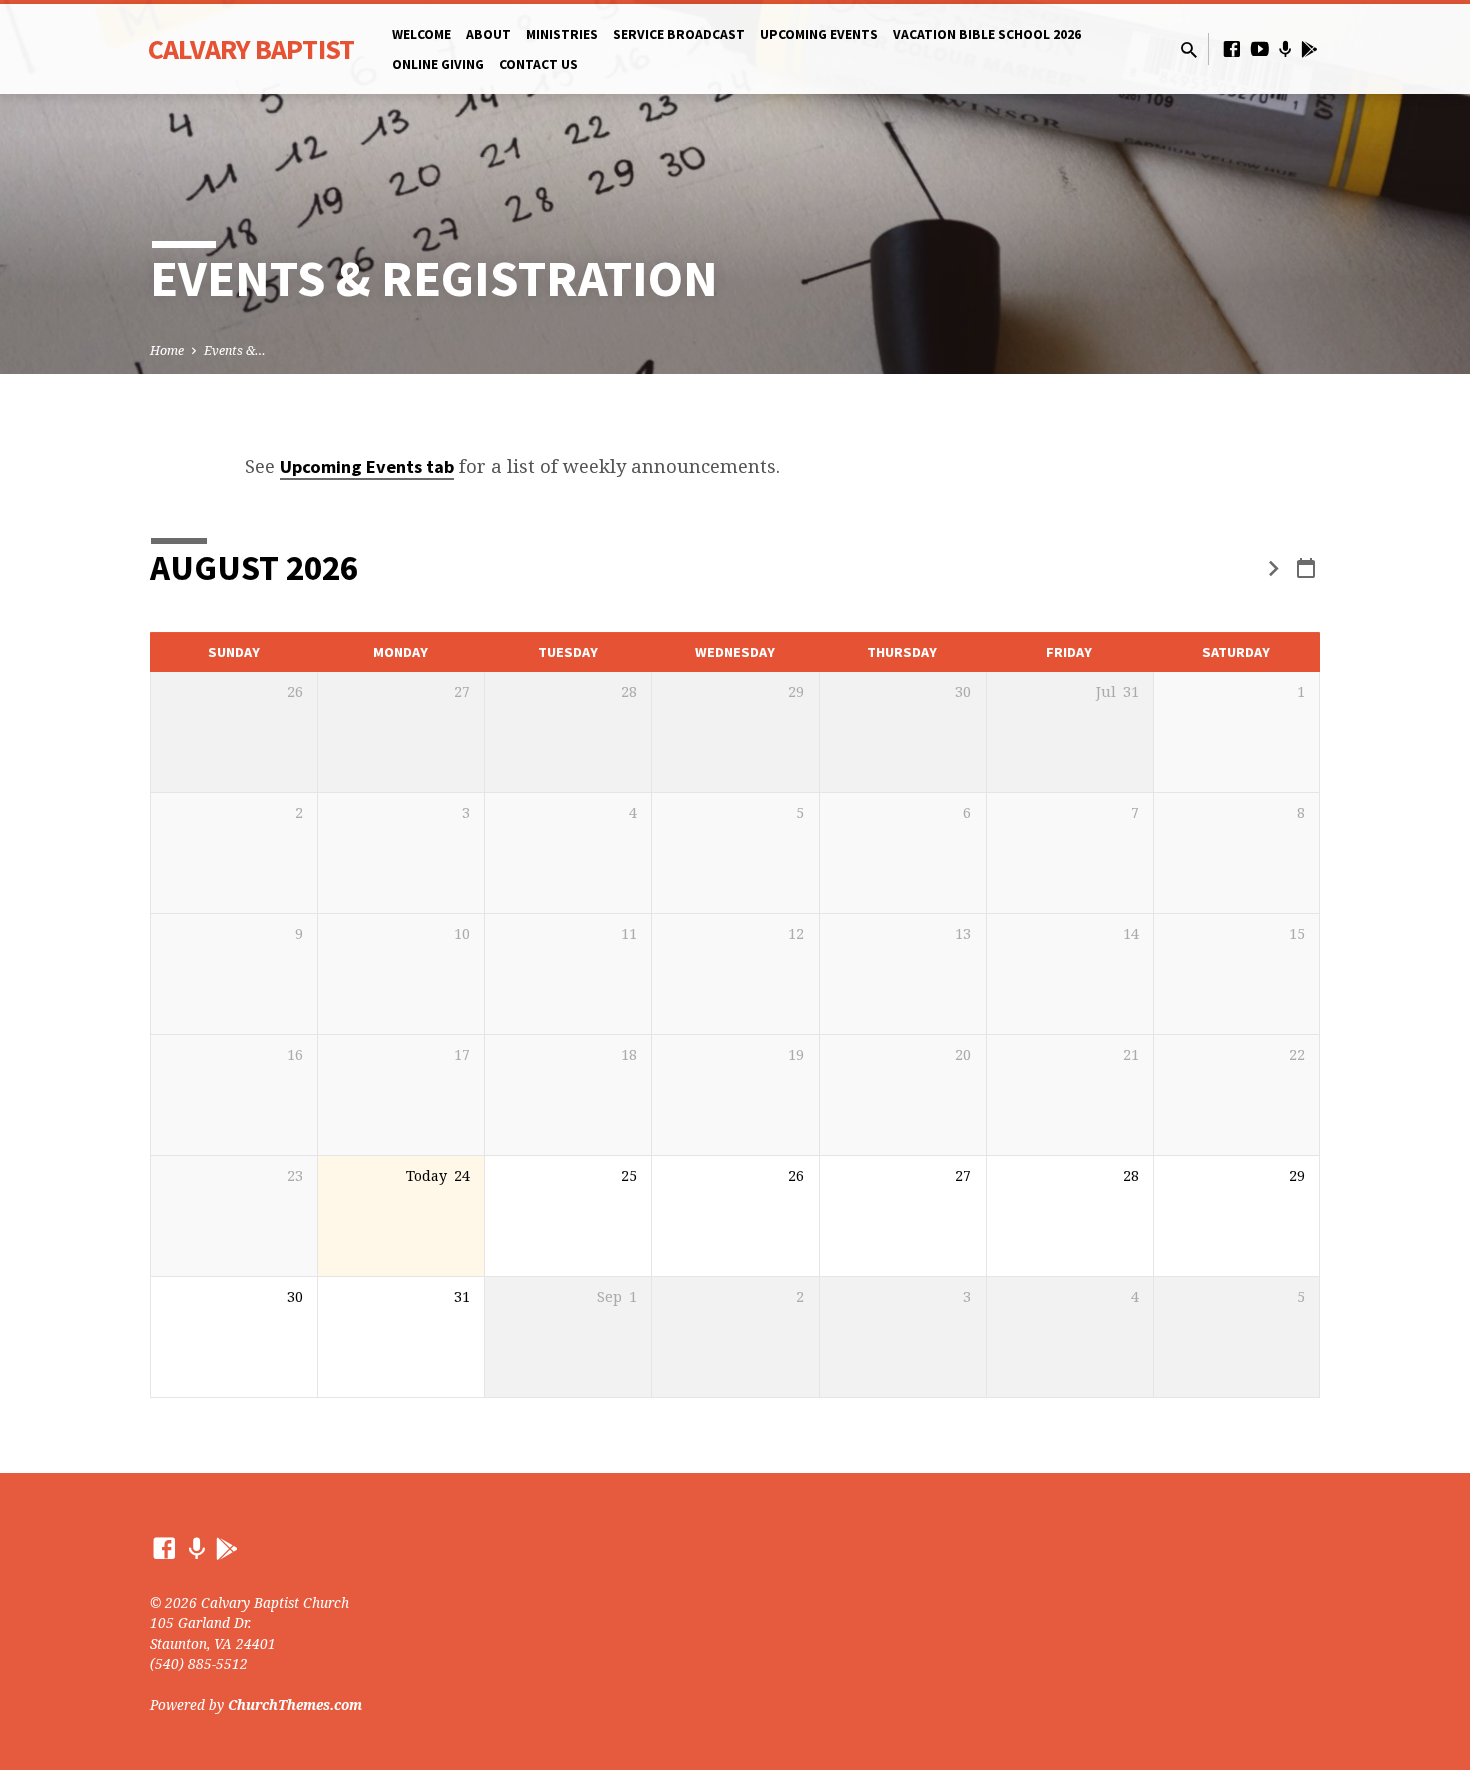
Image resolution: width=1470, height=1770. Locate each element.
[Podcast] (1285, 49)
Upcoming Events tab (367, 466)
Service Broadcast (679, 34)
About (488, 34)
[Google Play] (1309, 49)
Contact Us (538, 64)
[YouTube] (1260, 48)
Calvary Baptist (251, 49)
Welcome (421, 34)
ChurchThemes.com (295, 1704)
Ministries (562, 34)
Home (167, 350)
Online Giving (438, 64)
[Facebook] (1232, 48)
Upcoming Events (819, 34)
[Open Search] (1189, 49)
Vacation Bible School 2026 (987, 34)
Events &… (235, 350)
